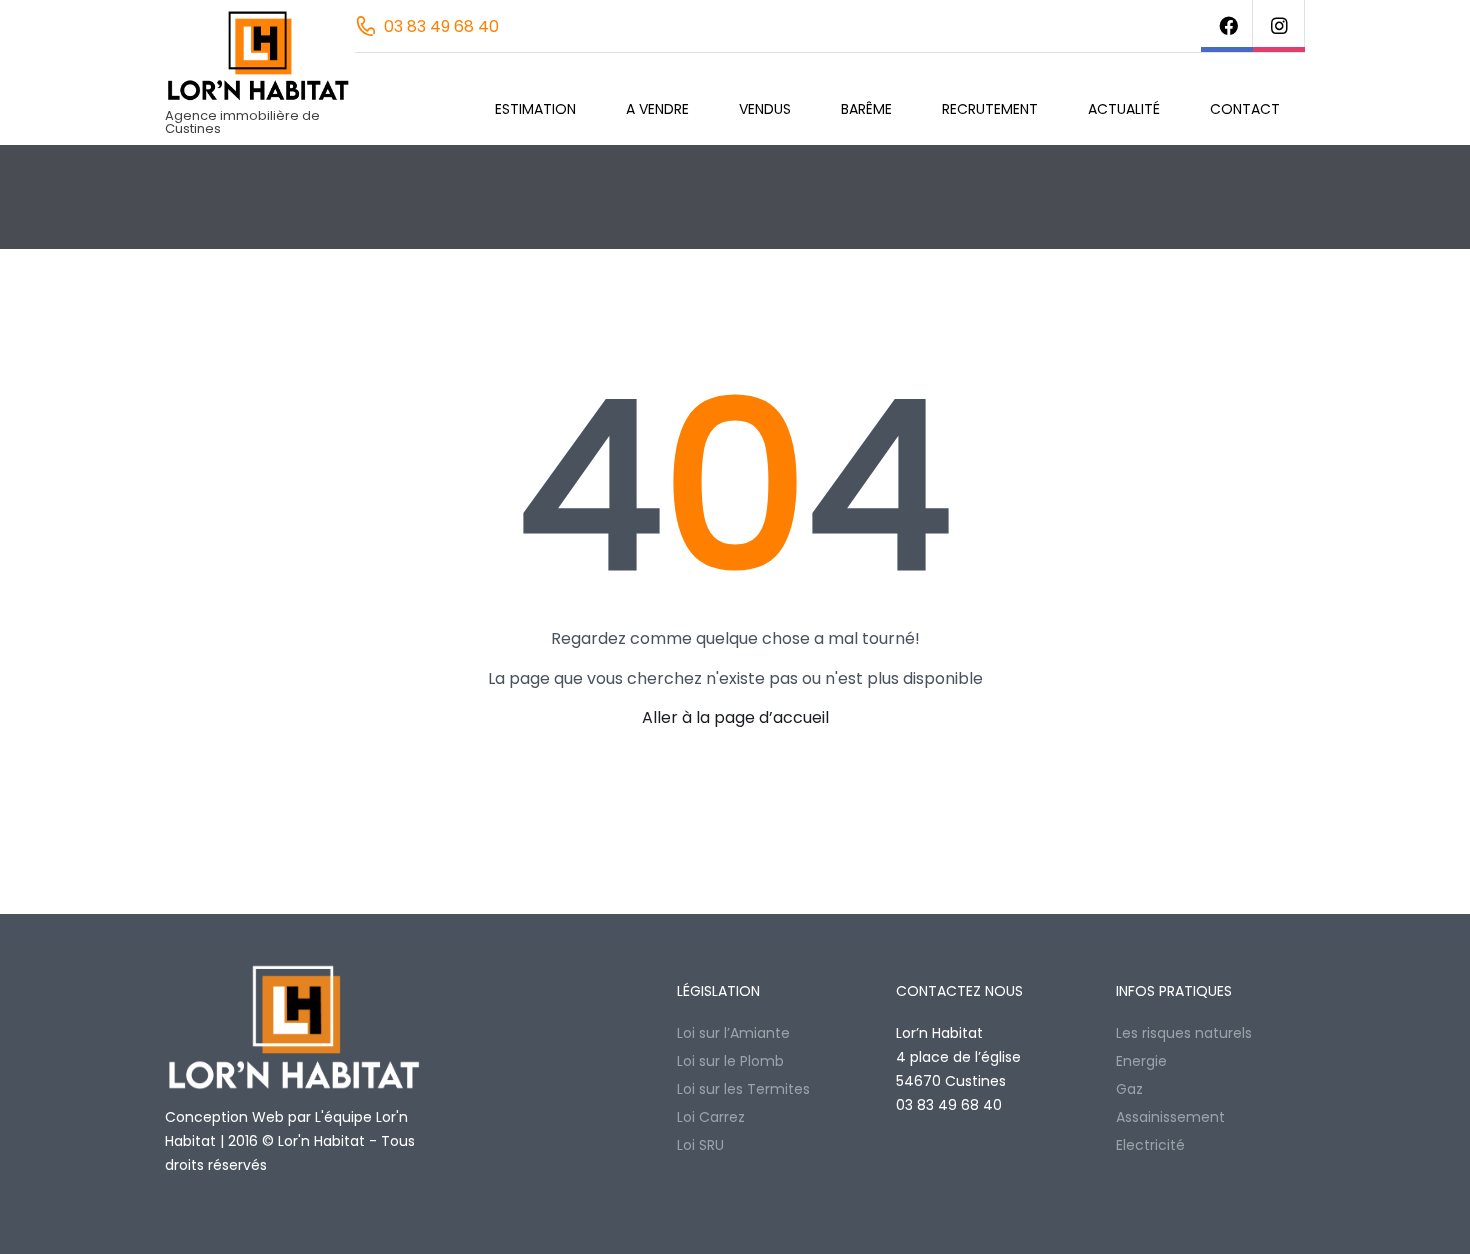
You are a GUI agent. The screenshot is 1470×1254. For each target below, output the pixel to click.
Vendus (765, 109)
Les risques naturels (1184, 1033)
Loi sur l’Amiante (733, 1033)
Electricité (1150, 1145)
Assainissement (1170, 1117)
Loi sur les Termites (743, 1089)
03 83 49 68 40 (441, 26)
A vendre (657, 109)
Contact (1245, 109)
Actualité (1124, 109)
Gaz (1129, 1089)
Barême (866, 109)
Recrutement (990, 109)
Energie (1141, 1061)
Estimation (535, 109)
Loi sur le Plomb (730, 1061)
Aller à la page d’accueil (735, 717)
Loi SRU (700, 1145)
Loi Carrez (711, 1117)
